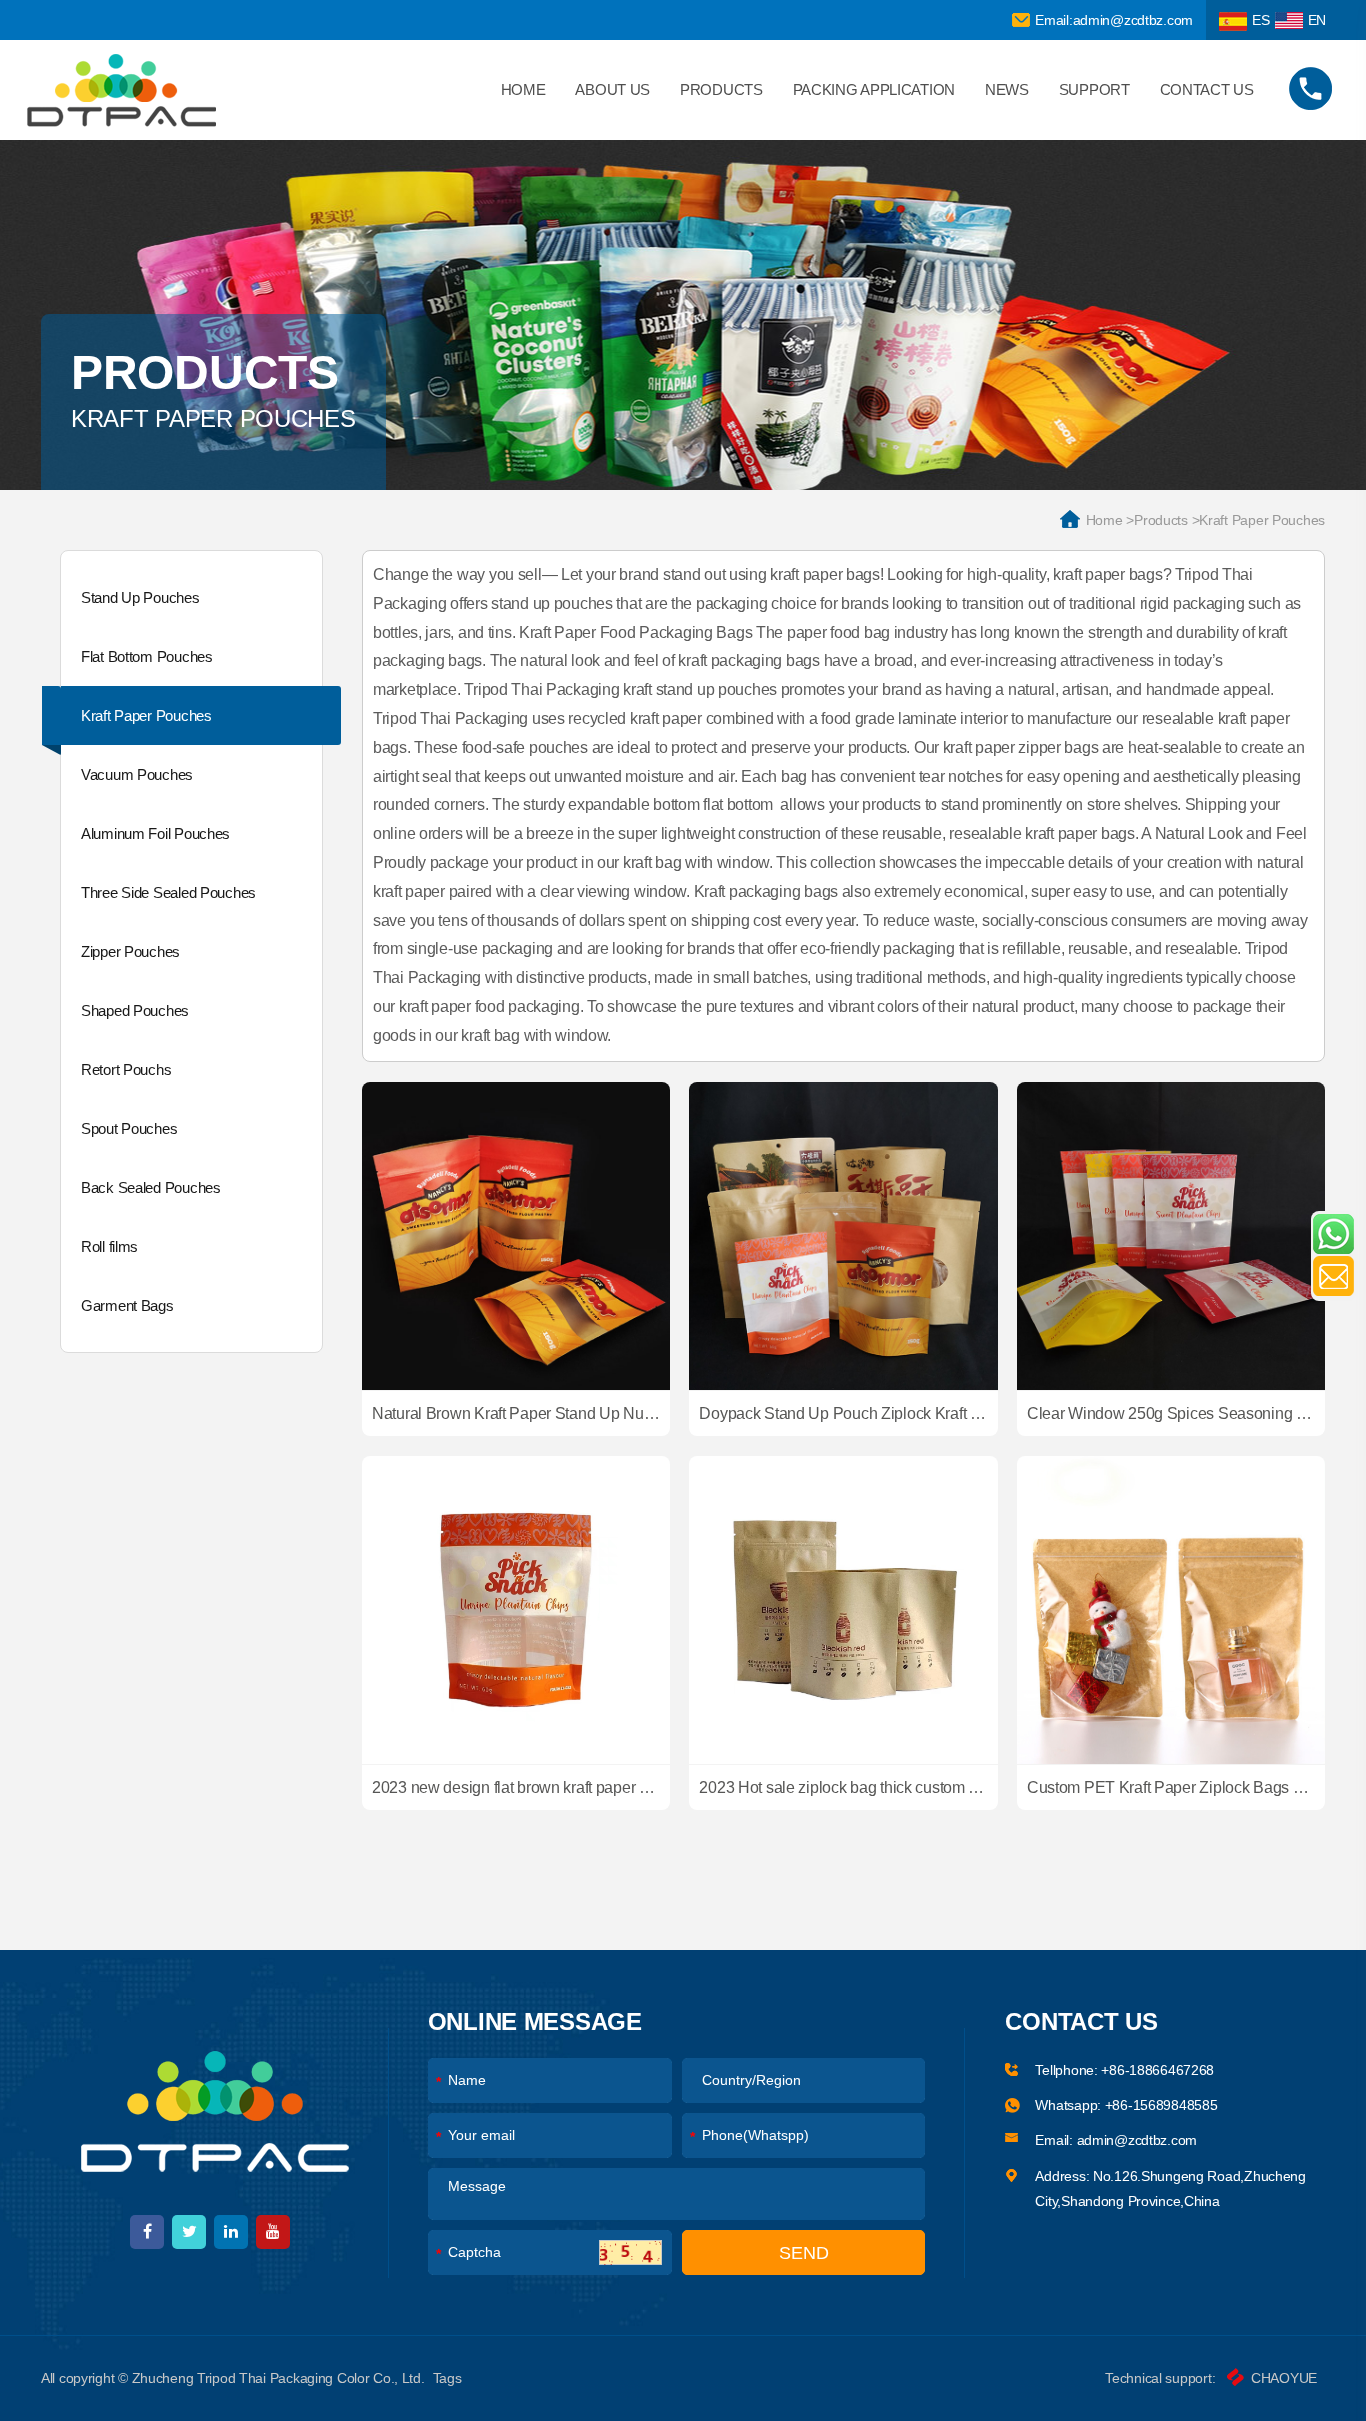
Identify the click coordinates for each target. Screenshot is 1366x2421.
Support (1094, 89)
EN (1317, 20)
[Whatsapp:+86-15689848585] (1333, 1234)
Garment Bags (127, 1305)
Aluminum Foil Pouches (155, 833)
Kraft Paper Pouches (146, 715)
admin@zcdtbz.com (1137, 2140)
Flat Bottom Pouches (147, 656)
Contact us (1207, 89)
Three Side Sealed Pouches (168, 892)
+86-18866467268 (1157, 2070)
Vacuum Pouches (137, 774)
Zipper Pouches (130, 951)
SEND (804, 2253)
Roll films (109, 1246)
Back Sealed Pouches (151, 1187)
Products (721, 89)
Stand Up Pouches (140, 597)
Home (523, 89)
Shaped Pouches (135, 1010)
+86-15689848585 (1161, 2105)
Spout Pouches (129, 1128)
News (1007, 89)
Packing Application (874, 89)
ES (1260, 20)
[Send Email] (1333, 1276)
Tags (447, 2378)
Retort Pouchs (126, 1069)
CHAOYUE (1284, 2378)
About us (612, 89)
